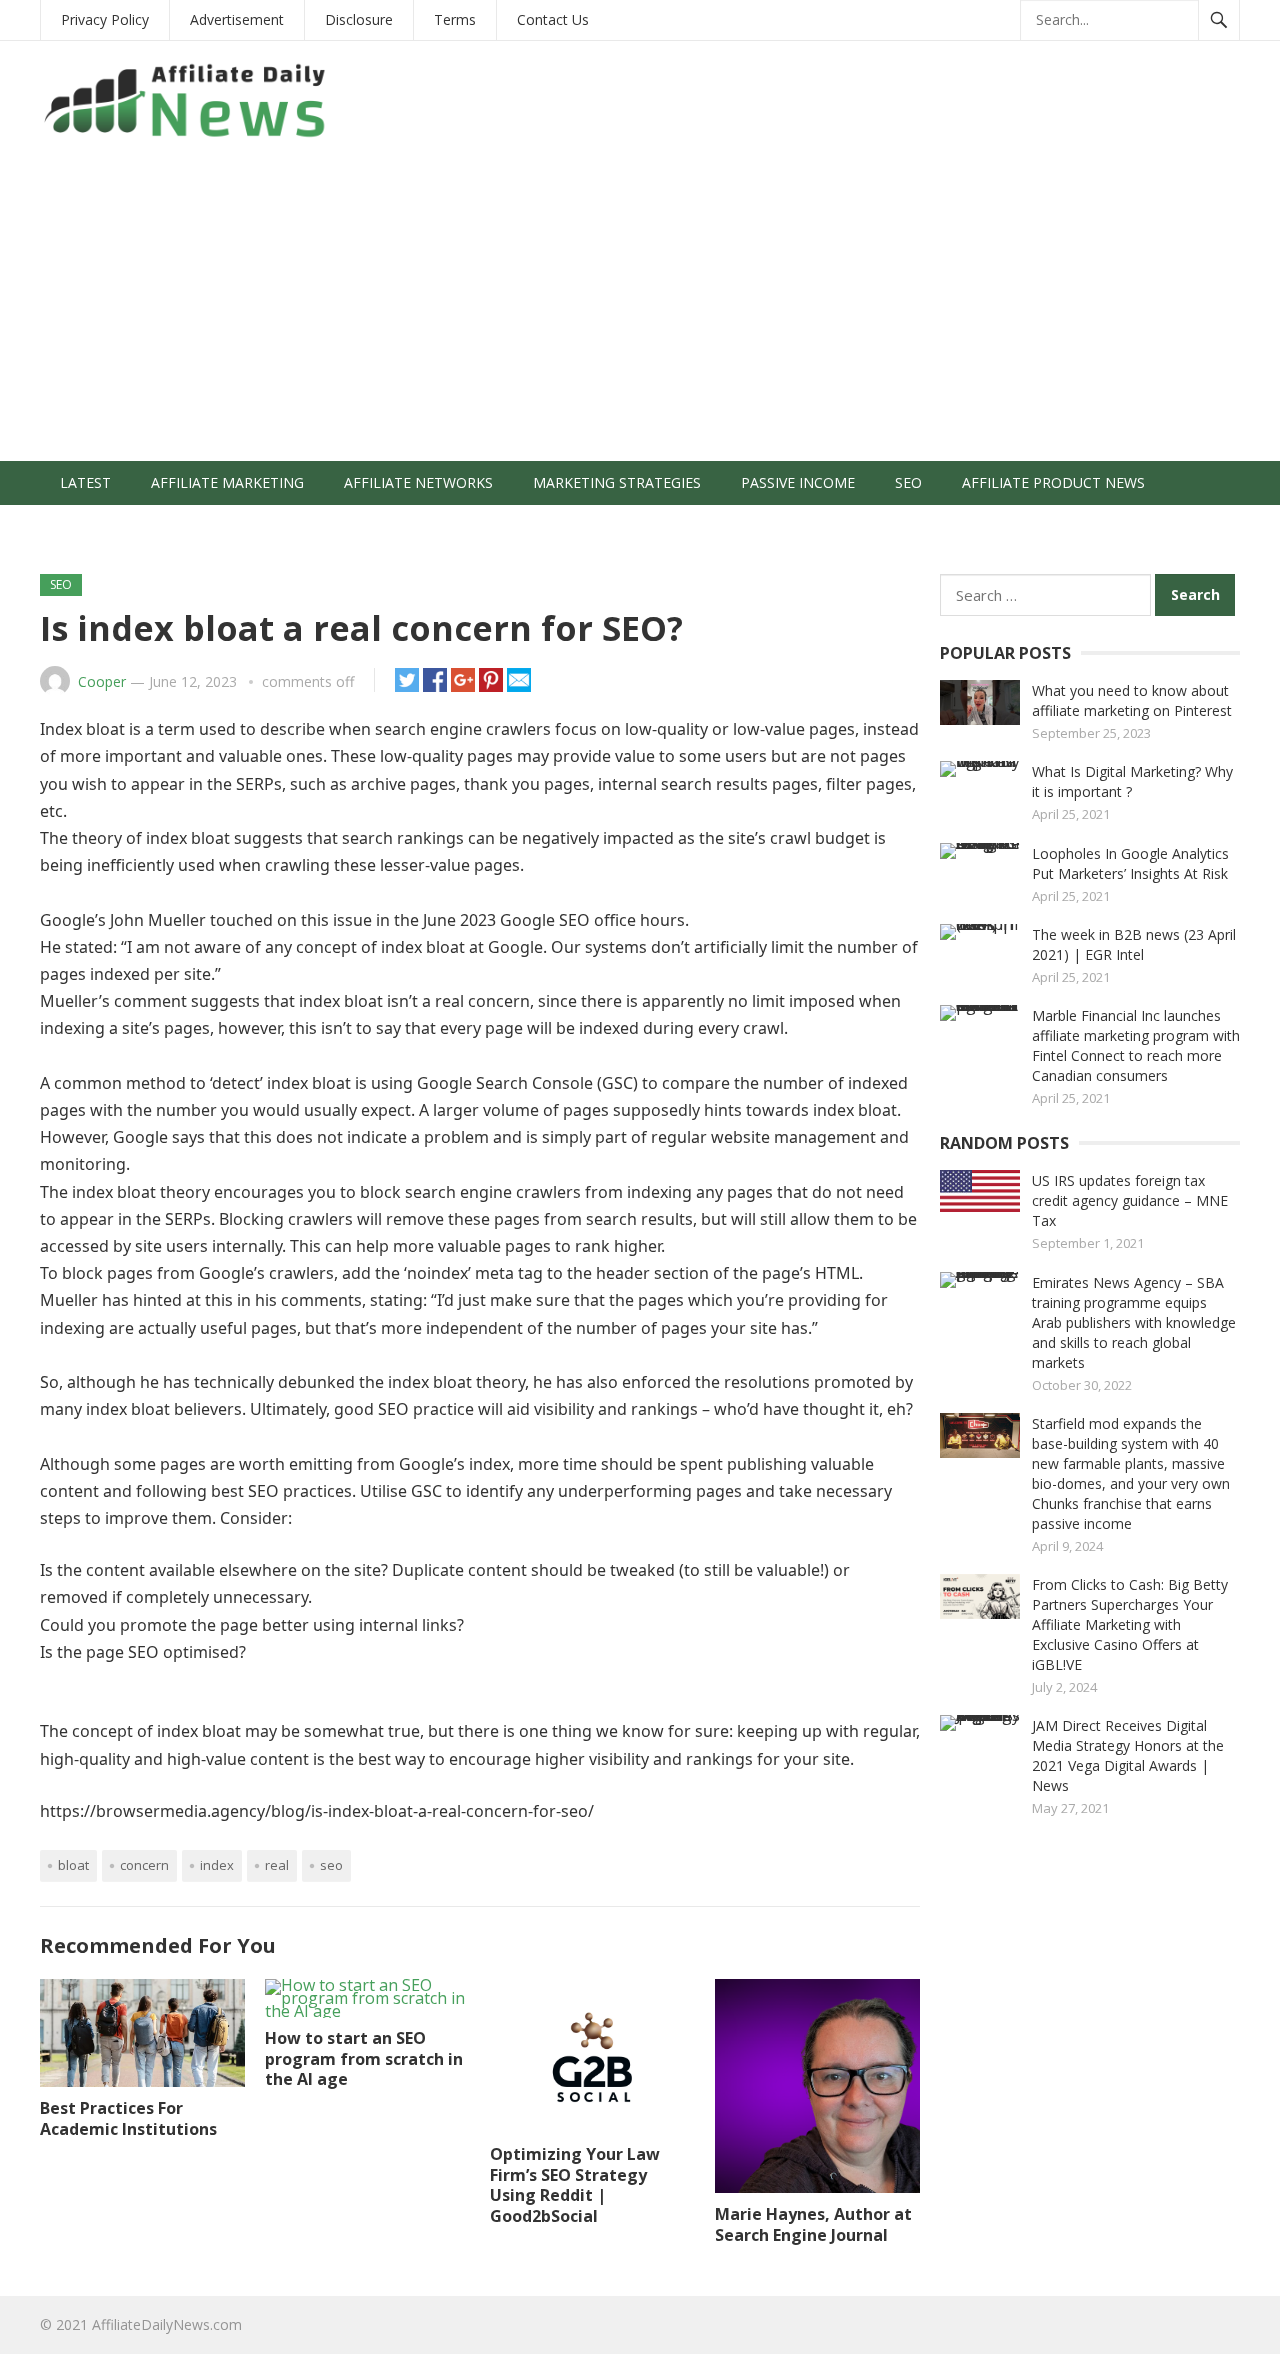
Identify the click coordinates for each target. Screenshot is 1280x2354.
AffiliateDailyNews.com (167, 2324)
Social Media (109, 526)
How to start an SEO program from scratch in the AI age (364, 2059)
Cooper (102, 681)
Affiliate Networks (418, 482)
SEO (908, 482)
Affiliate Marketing (227, 482)
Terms (455, 19)
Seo (331, 1865)
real (277, 1865)
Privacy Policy (105, 19)
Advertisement (237, 19)
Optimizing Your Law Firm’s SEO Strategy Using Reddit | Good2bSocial (575, 2185)
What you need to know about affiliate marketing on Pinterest (1132, 700)
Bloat (73, 1865)
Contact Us (553, 19)
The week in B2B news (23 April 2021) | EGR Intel (1134, 944)
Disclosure (359, 19)
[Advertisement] (640, 311)
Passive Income (798, 482)
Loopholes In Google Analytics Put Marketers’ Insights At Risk (1130, 863)
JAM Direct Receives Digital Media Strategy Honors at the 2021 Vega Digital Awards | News (1128, 1755)
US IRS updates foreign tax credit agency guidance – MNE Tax (1130, 1200)
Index (217, 1865)
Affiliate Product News (1053, 482)
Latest (85, 482)
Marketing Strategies (617, 482)
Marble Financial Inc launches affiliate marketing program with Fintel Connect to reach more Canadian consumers (1136, 1045)
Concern (144, 1865)
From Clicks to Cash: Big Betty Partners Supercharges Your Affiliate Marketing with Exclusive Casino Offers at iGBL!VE (1130, 1624)
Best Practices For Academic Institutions (128, 2118)
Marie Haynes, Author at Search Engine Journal (813, 2224)
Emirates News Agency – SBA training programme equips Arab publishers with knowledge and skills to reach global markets (1134, 1322)
